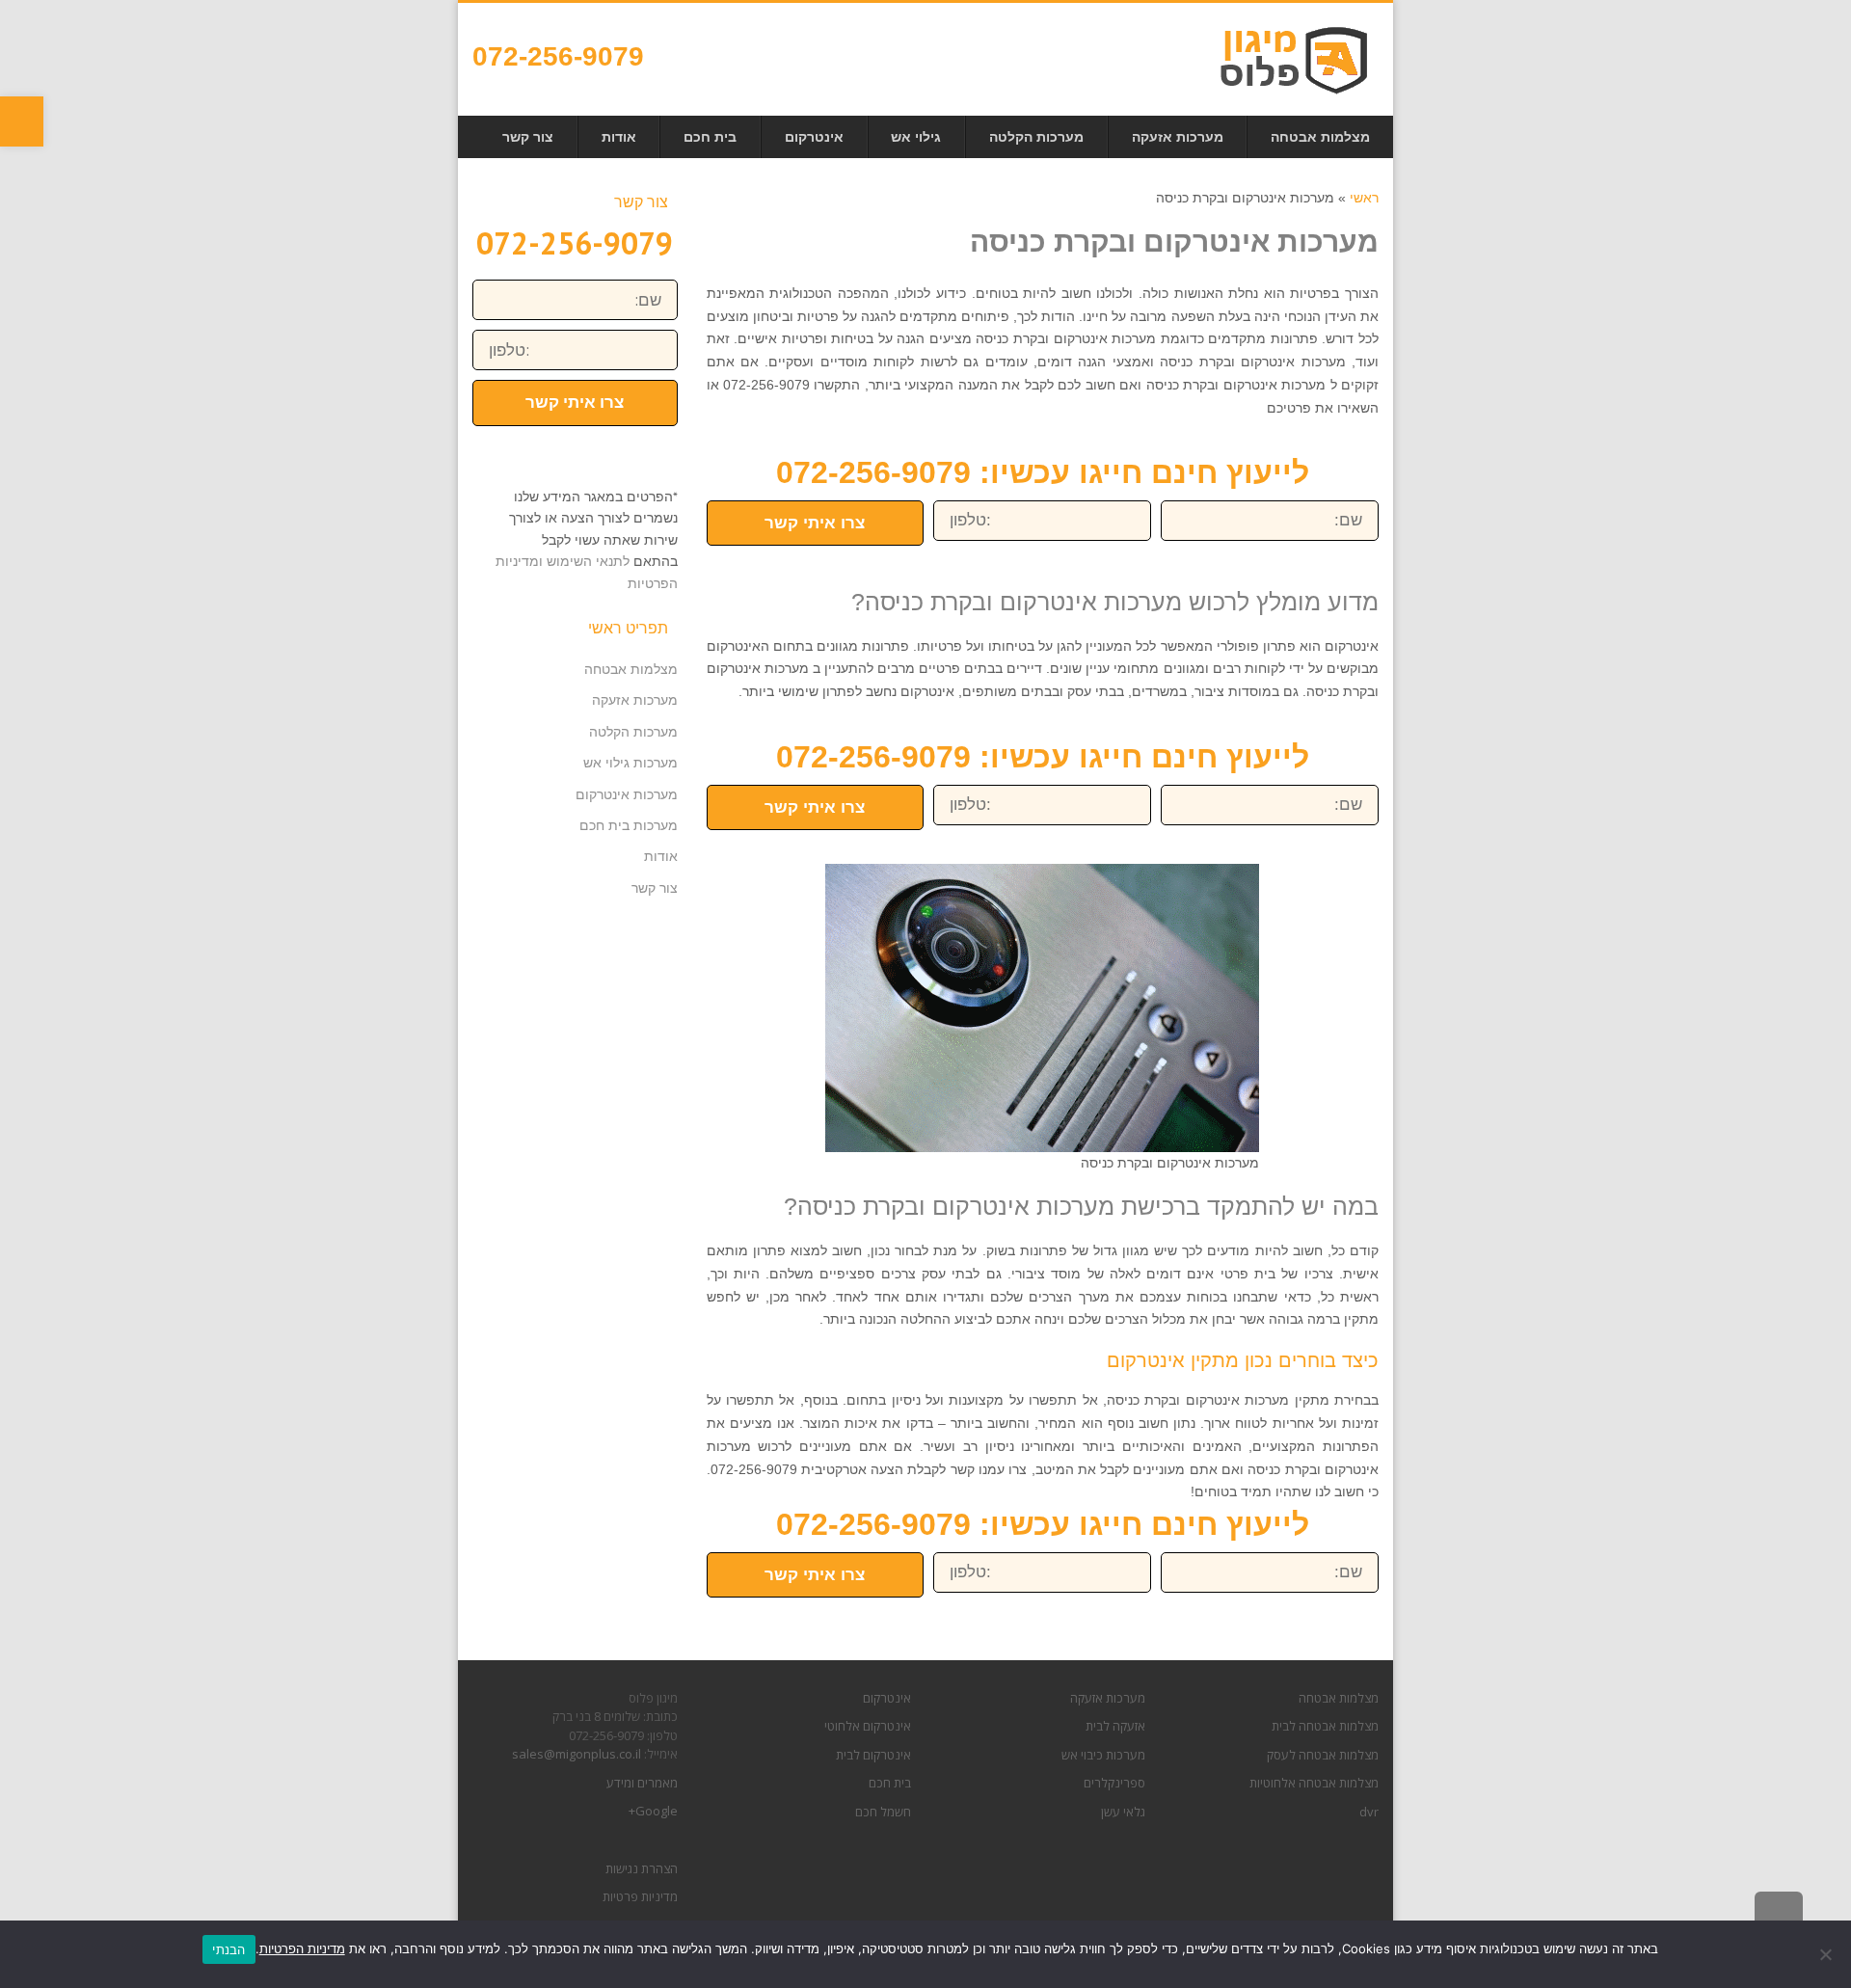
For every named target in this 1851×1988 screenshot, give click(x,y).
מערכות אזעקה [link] (635, 700)
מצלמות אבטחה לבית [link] (1325, 1726)
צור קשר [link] (655, 888)
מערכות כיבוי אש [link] (1103, 1755)
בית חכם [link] (890, 1783)
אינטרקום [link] (887, 1698)
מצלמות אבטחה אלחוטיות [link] (1314, 1783)
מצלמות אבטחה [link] (631, 669)
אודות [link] (661, 856)
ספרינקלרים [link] (1114, 1783)
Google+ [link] (653, 1811)
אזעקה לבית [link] (1115, 1726)
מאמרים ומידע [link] (642, 1783)
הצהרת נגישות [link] (642, 1868)
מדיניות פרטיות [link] (640, 1896)
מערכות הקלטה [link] (633, 732)
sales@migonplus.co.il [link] (577, 1754)
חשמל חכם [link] (883, 1812)
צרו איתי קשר (815, 523)
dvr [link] (1369, 1812)
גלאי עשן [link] (1123, 1812)
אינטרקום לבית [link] (873, 1755)
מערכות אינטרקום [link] (627, 794)
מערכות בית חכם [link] (629, 825)
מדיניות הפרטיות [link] (302, 1948)
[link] (22, 121)
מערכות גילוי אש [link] (630, 763)
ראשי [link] (1364, 198)
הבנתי (228, 1949)
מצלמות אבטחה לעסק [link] (1323, 1755)
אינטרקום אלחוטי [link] (868, 1726)
